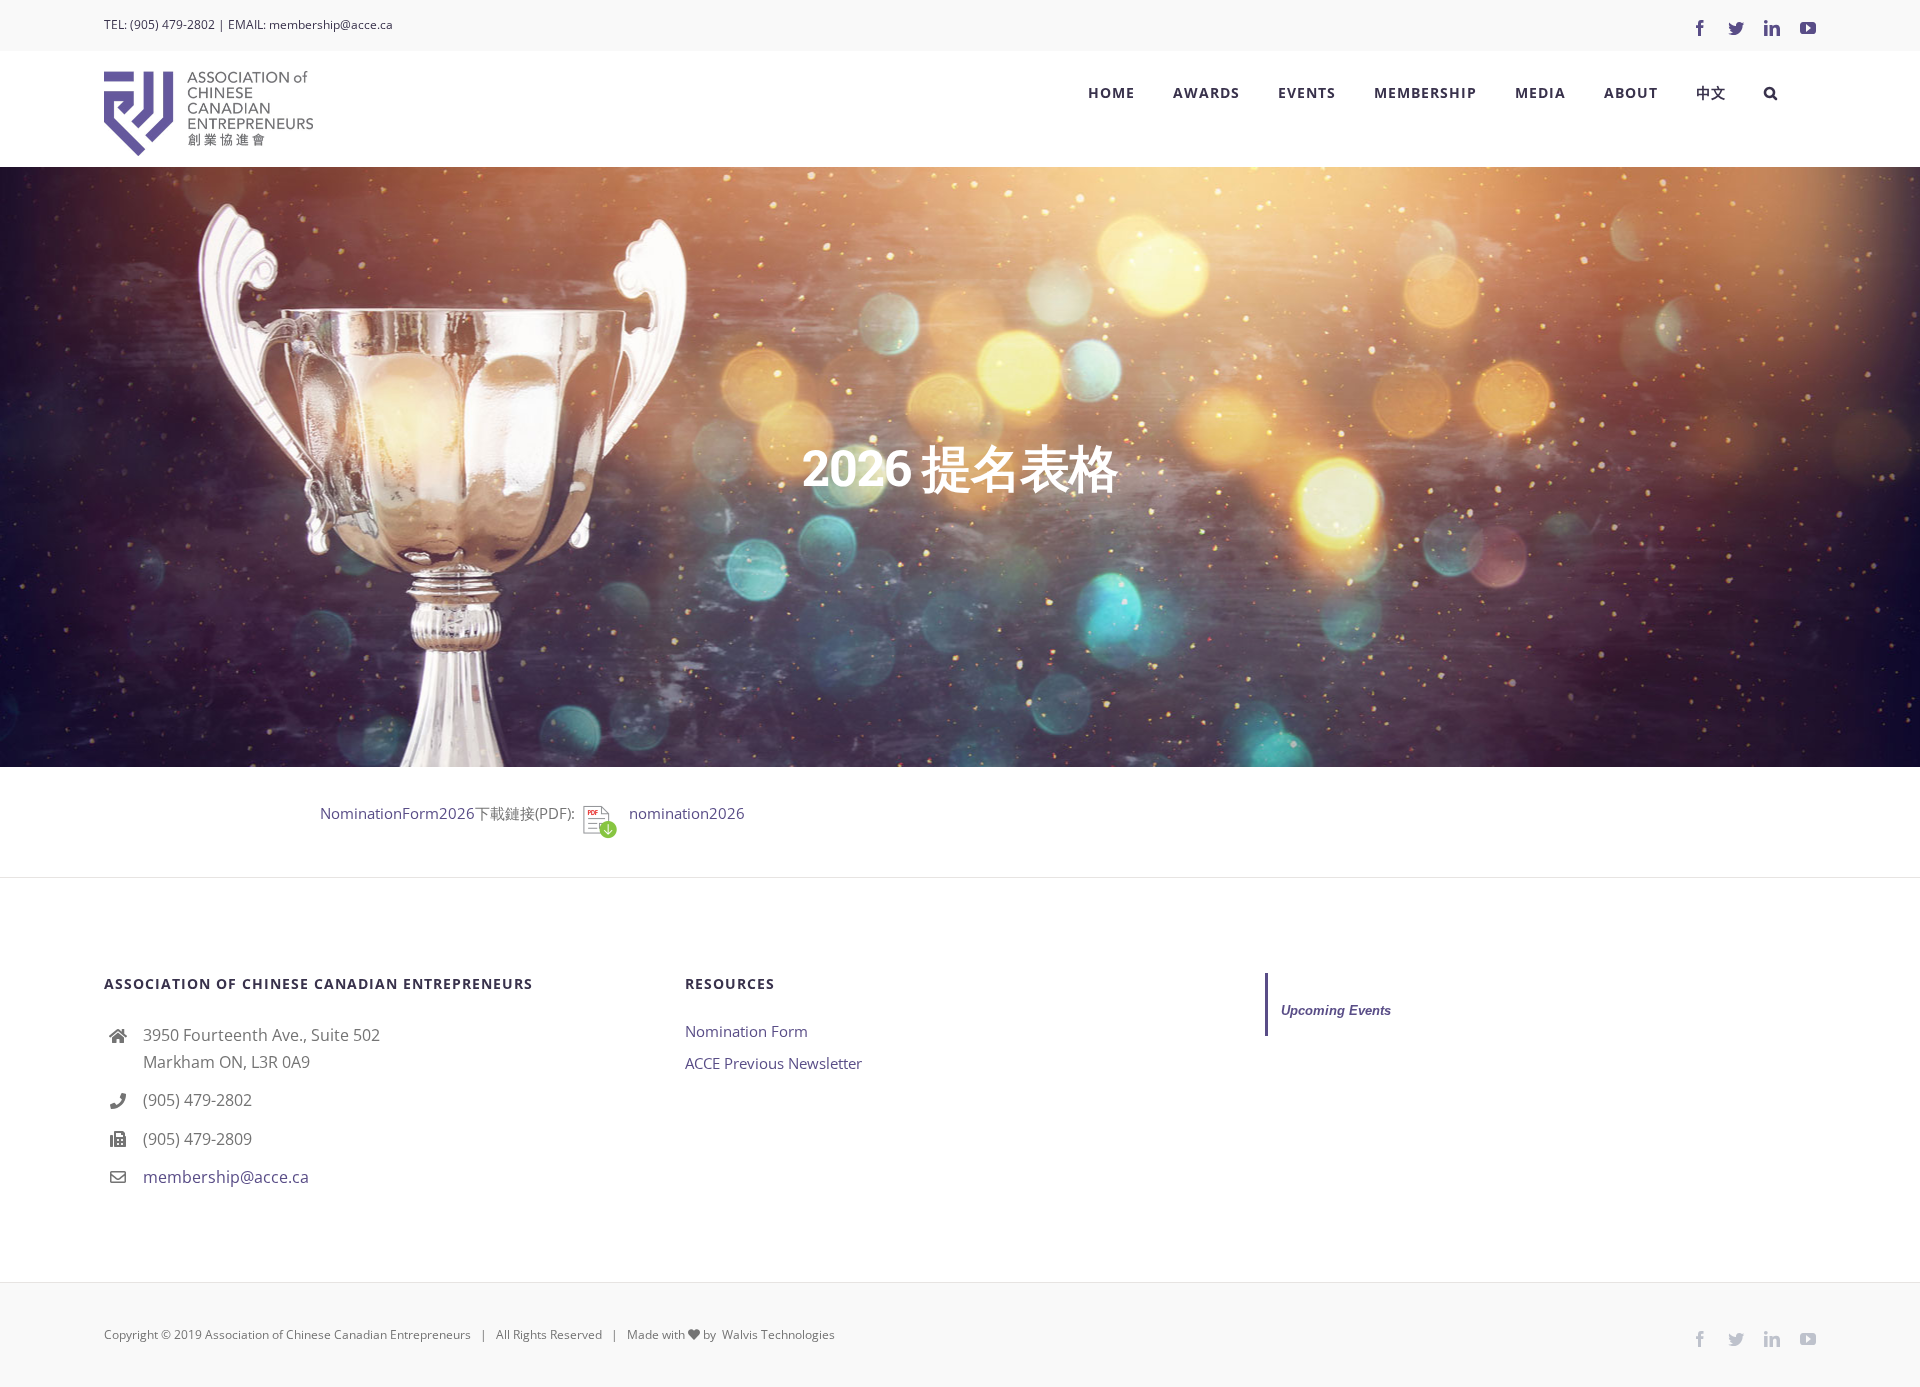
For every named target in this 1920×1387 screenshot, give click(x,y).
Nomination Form (746, 1031)
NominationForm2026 (397, 813)
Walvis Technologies (777, 1334)
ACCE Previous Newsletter (773, 1063)
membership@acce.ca (331, 24)
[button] (1771, 93)
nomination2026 (687, 813)
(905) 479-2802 (172, 24)
